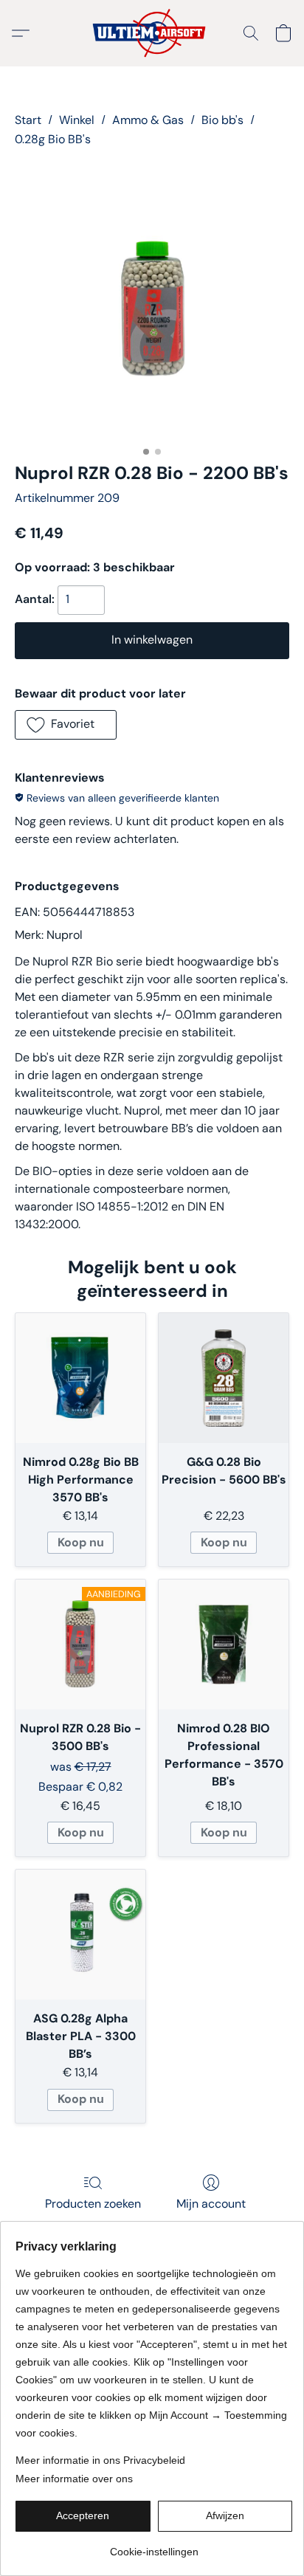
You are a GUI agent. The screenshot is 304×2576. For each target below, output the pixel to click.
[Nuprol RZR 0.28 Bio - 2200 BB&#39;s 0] (152, 302)
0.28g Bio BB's (53, 139)
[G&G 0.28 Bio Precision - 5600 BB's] (224, 1378)
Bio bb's (222, 120)
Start (28, 120)
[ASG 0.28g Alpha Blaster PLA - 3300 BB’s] (80, 1935)
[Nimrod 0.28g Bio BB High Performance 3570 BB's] (80, 1378)
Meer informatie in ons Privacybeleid (100, 2460)
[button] (152, 33)
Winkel (77, 120)
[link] (154, 2546)
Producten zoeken (93, 2204)
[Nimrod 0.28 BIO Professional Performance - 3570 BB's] (224, 1645)
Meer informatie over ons (74, 2479)
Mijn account (211, 2204)
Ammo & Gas (148, 120)
